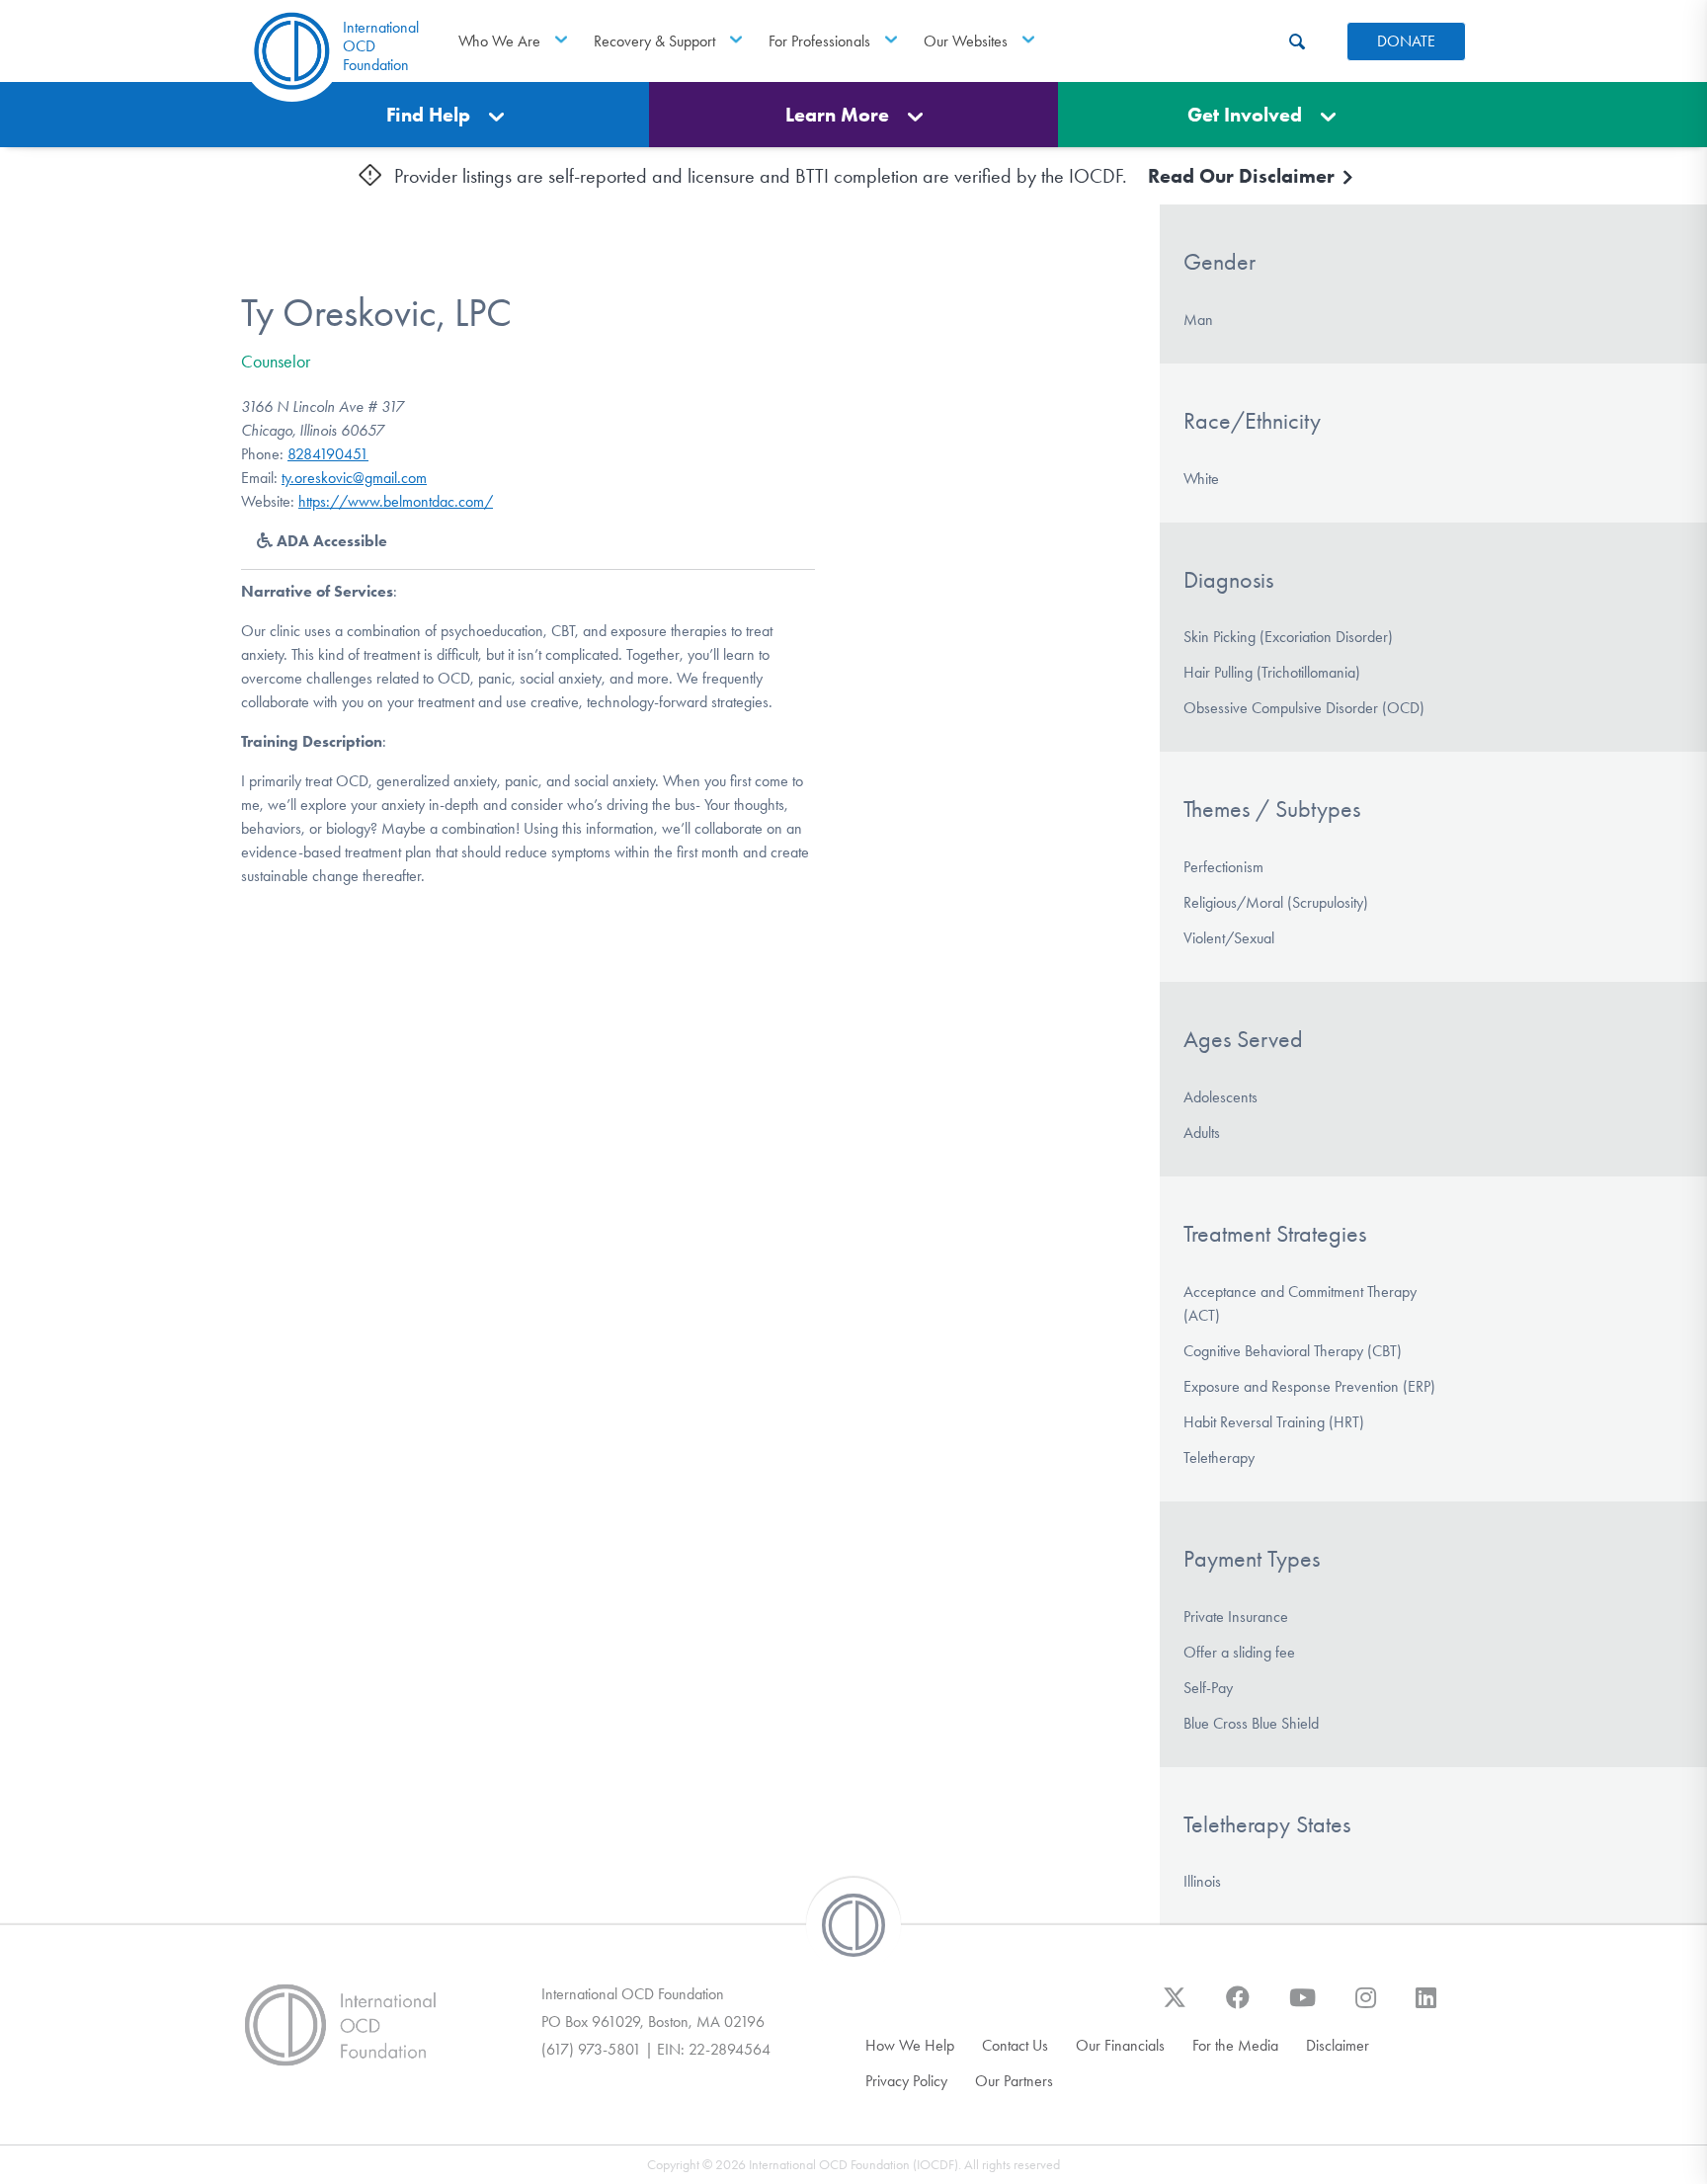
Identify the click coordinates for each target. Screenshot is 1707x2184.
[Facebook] (1238, 2007)
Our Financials (1120, 2045)
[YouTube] (1302, 2007)
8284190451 (328, 454)
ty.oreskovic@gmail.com (354, 478)
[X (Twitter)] (1175, 2007)
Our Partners (1014, 2081)
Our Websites (966, 41)
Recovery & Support (654, 41)
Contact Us (1015, 2045)
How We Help (910, 2045)
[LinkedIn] (1426, 2007)
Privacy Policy (906, 2081)
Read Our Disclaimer (1244, 176)
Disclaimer (1338, 2045)
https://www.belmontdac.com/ (396, 501)
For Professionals (819, 41)
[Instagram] (1366, 2007)
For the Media (1235, 2045)
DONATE (1406, 41)
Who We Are (499, 41)
